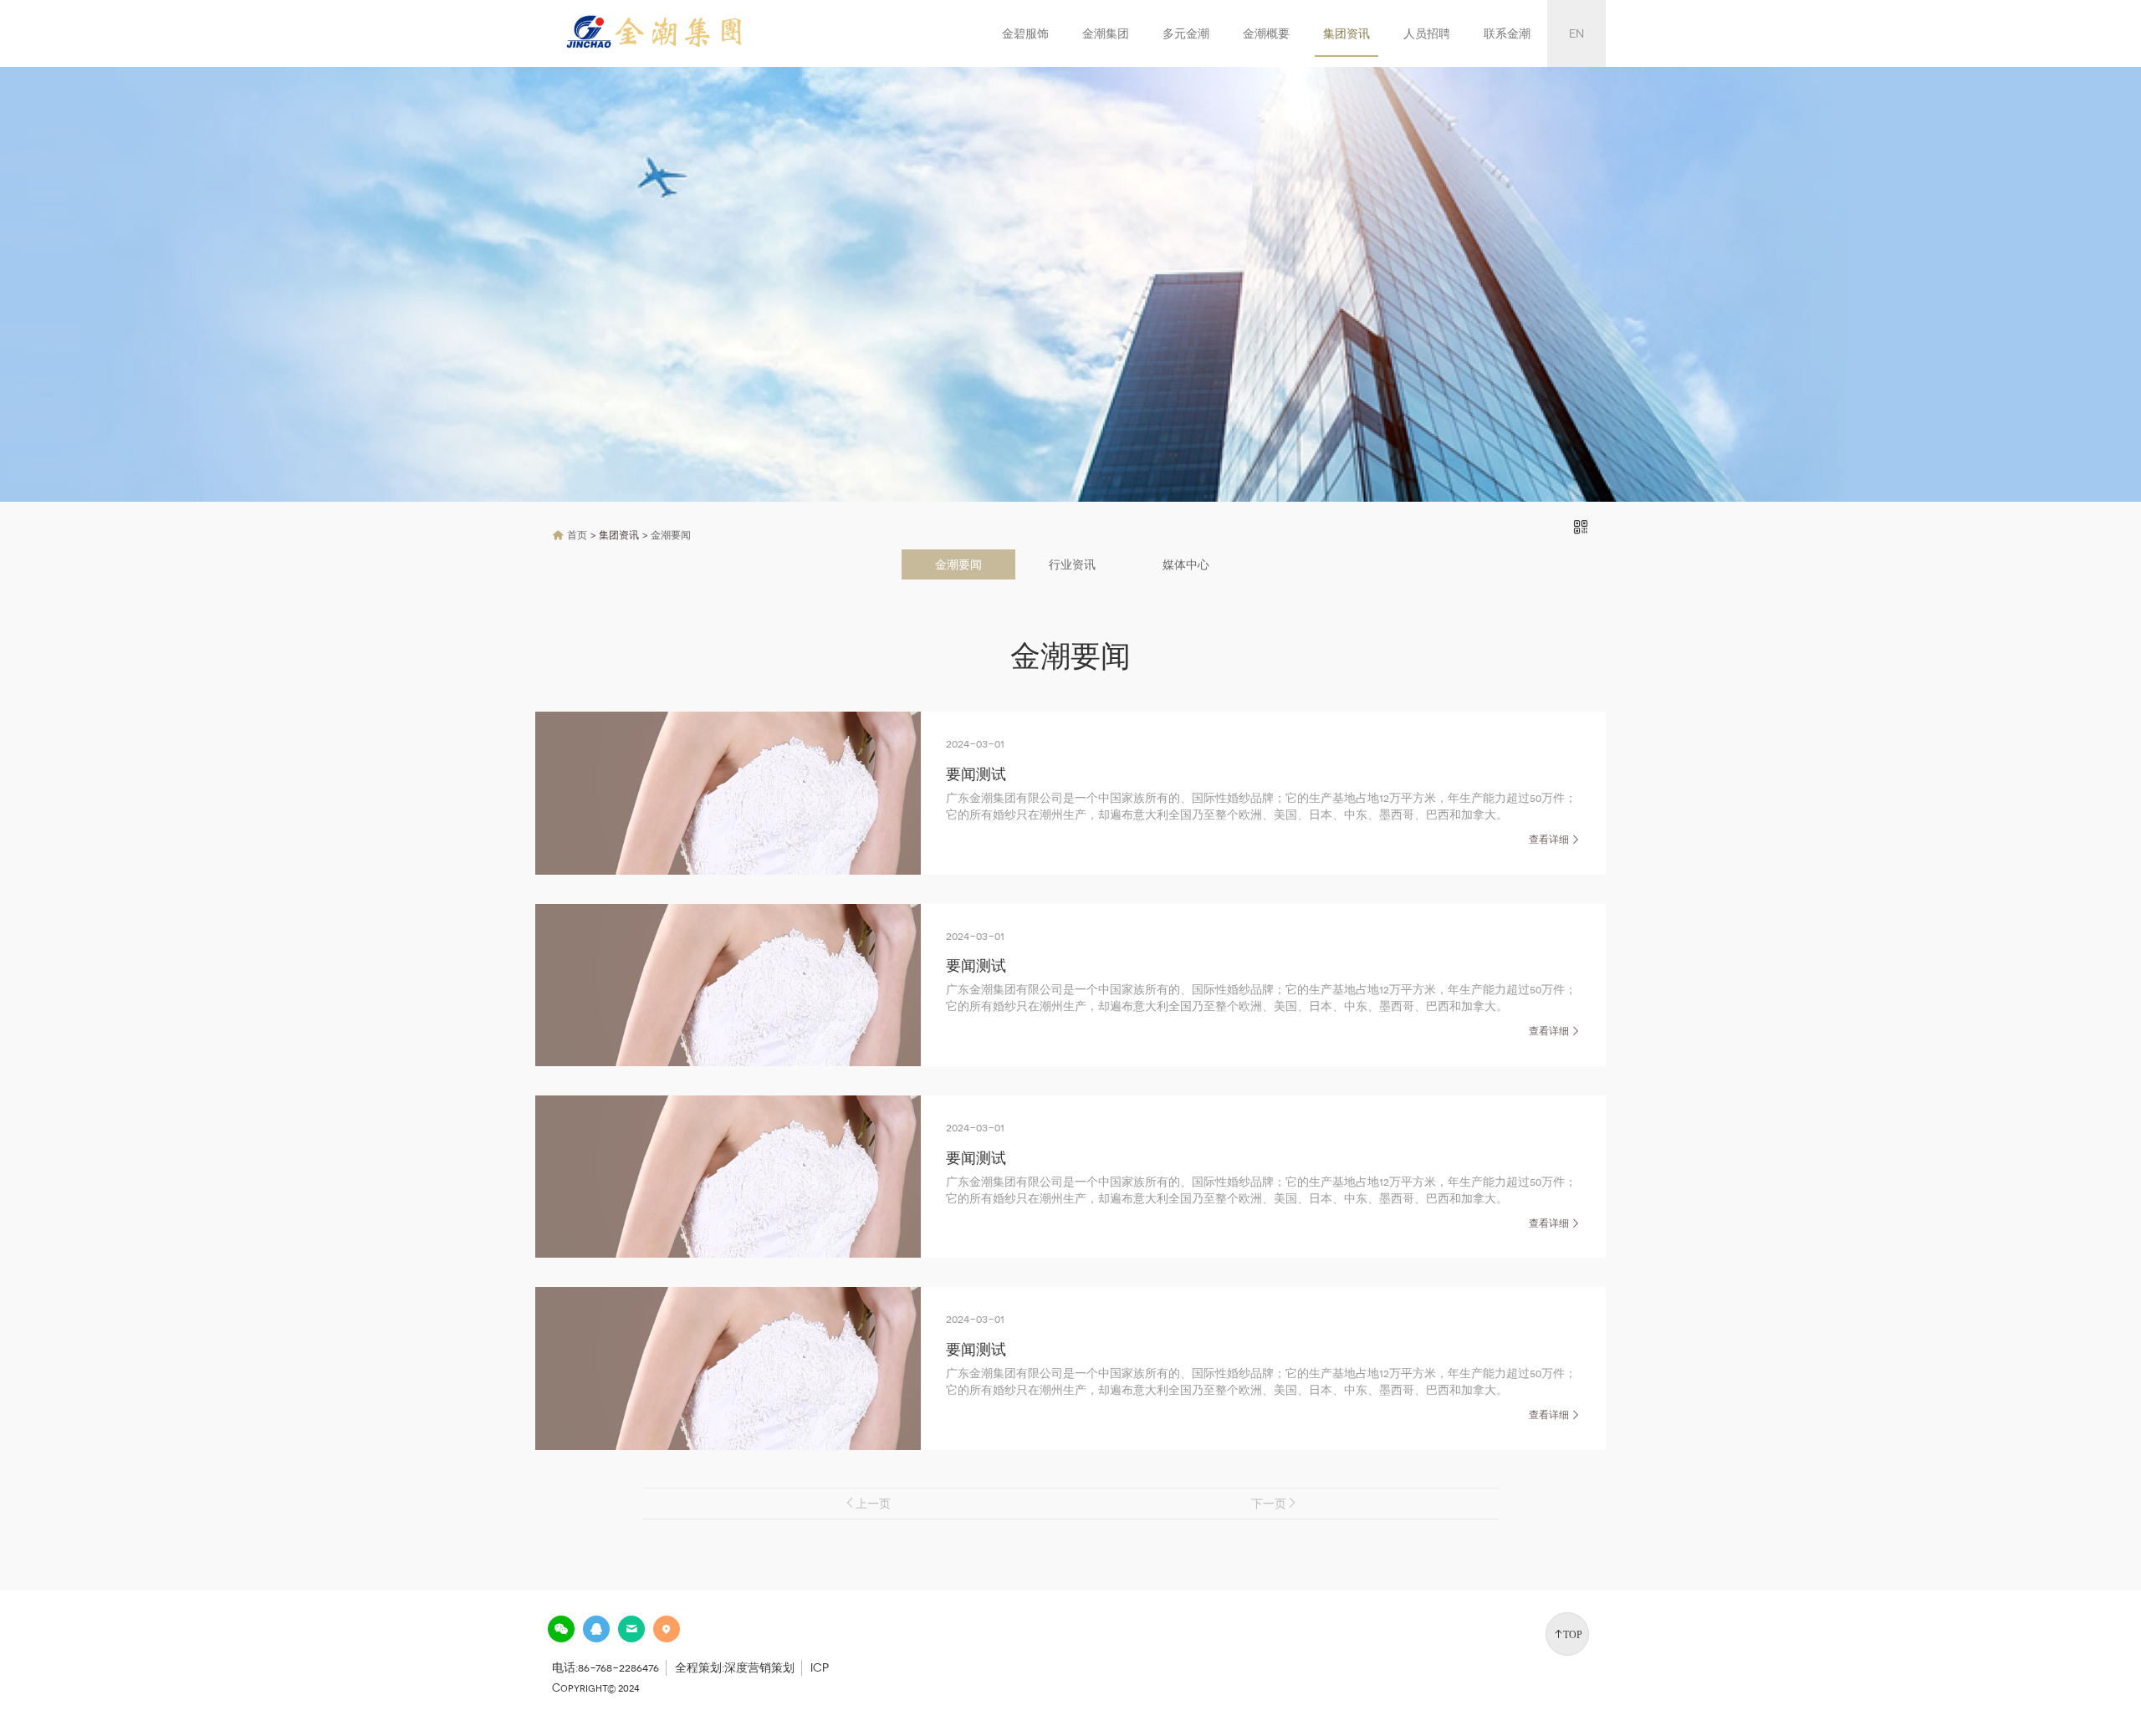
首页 (577, 535)
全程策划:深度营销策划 (735, 1667)
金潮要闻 (671, 535)
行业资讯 (1072, 564)
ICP (820, 1667)
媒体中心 (1186, 564)
